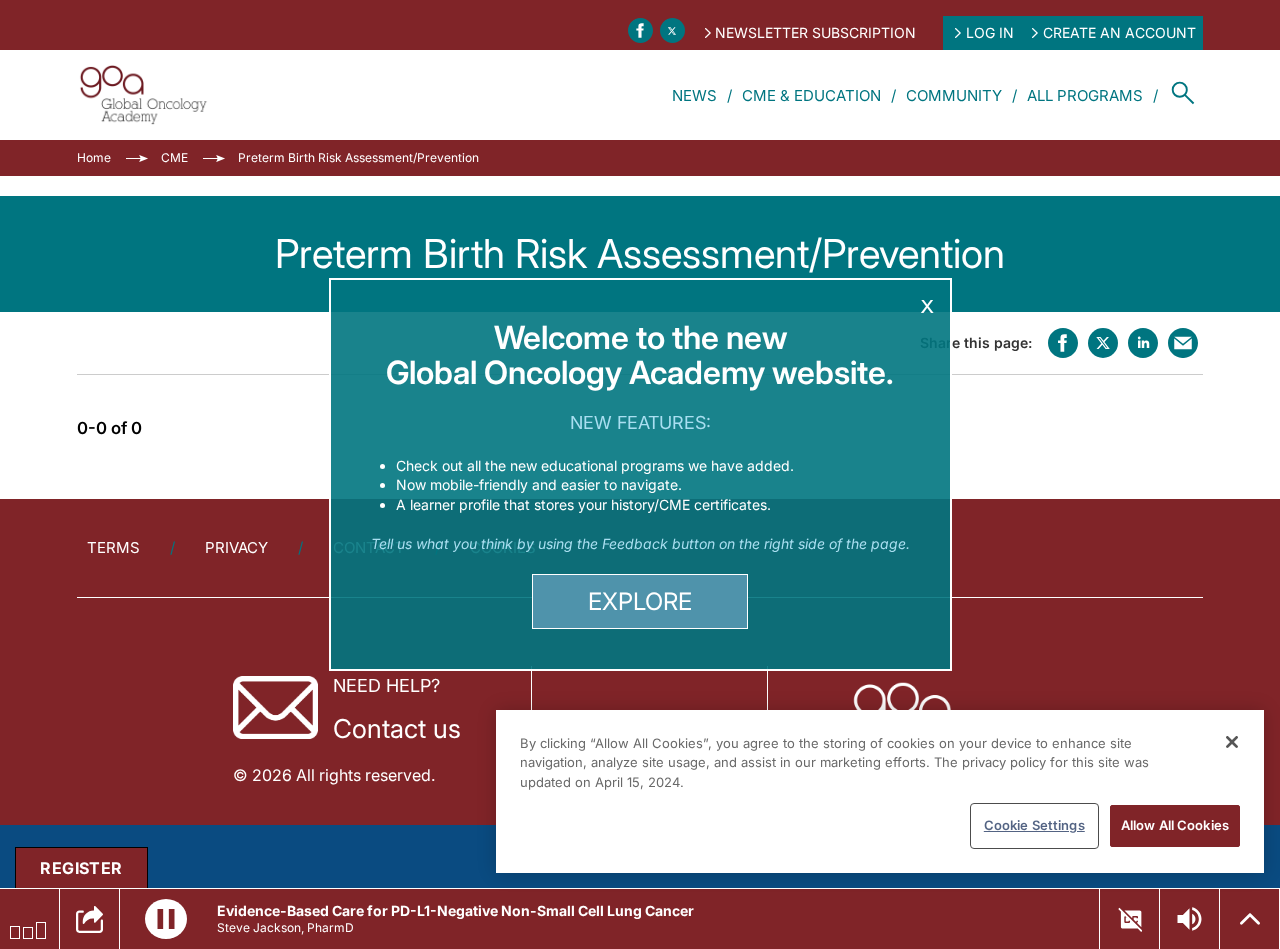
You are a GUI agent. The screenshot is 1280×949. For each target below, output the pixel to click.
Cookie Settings (1034, 825)
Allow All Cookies (1175, 825)
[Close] (1232, 742)
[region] (880, 791)
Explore (640, 601)
